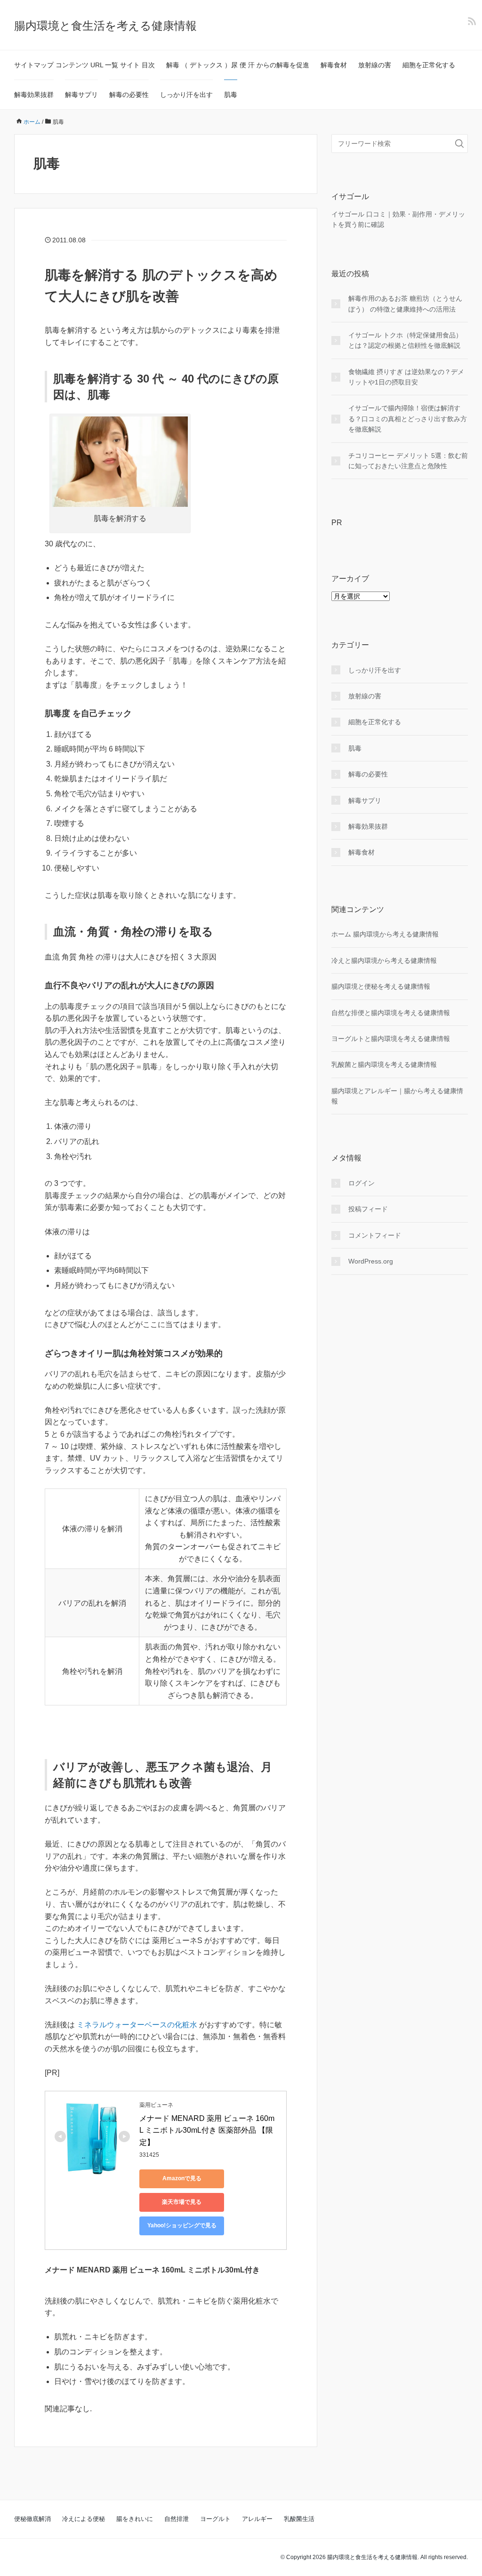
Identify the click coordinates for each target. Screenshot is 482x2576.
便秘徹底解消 (32, 2519)
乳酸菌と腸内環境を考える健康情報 (384, 1064)
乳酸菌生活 (299, 2519)
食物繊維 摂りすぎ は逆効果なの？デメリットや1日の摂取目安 (406, 377)
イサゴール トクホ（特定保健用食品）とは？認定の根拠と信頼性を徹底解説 (405, 340)
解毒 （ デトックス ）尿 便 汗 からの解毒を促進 (238, 65)
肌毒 (231, 95)
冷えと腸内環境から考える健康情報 (384, 960)
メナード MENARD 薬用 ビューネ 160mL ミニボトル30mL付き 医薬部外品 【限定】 (207, 2130)
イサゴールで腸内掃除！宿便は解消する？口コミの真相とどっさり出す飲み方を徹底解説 (408, 419)
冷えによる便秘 (84, 2519)
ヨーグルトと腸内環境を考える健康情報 (391, 1039)
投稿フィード (368, 1209)
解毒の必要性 (129, 95)
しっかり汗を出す (186, 95)
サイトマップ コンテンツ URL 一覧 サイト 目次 (84, 65)
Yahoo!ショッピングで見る (182, 2225)
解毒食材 (334, 65)
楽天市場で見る (182, 2202)
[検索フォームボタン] (459, 144)
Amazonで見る (182, 2178)
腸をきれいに (135, 2519)
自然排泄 (177, 2519)
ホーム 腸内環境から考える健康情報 (385, 934)
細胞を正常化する (429, 65)
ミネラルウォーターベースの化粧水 (138, 2025)
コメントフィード (375, 1235)
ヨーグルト (215, 2519)
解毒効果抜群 (34, 95)
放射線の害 (375, 65)
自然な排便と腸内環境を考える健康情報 (391, 1013)
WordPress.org (371, 1261)
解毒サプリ (81, 95)
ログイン (361, 1183)
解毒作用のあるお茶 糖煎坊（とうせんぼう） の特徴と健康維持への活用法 (405, 304)
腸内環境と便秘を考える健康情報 (381, 986)
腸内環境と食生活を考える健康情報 (105, 26)
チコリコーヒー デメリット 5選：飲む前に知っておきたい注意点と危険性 (408, 461)
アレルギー (257, 2519)
